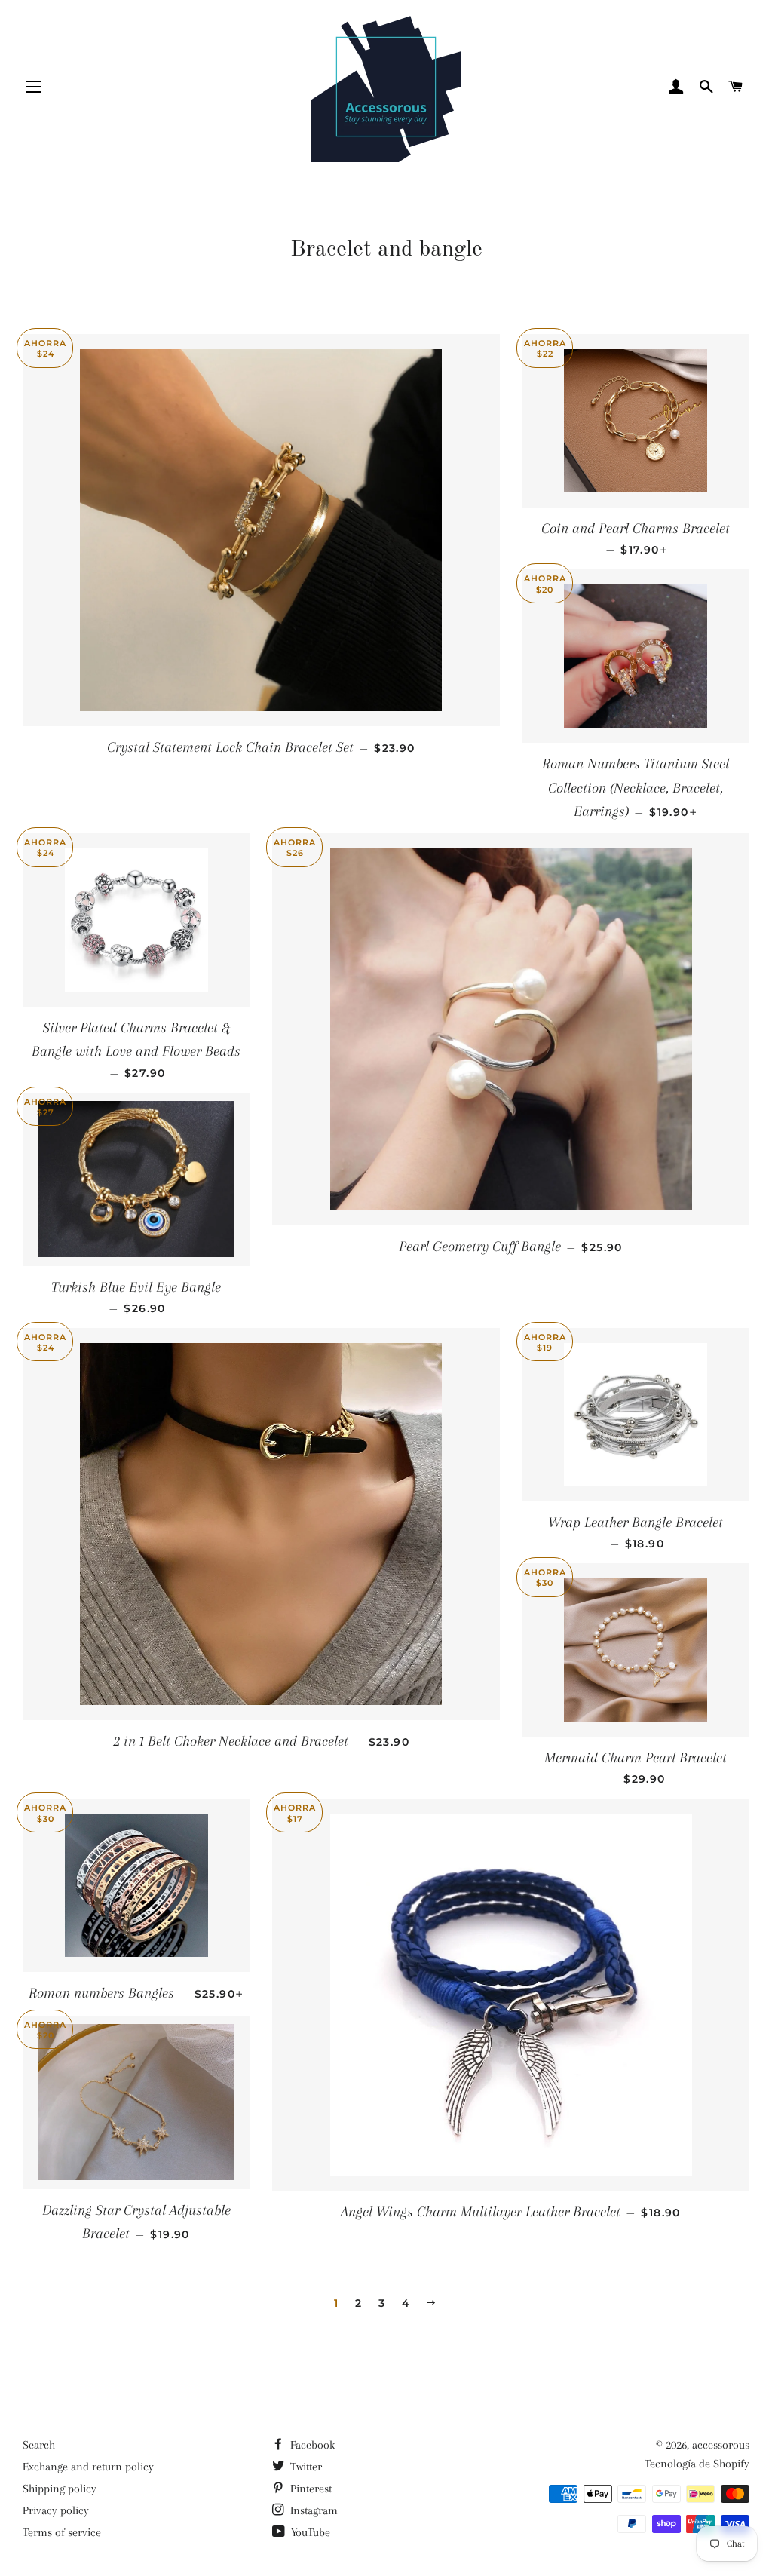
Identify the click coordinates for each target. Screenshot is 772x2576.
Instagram (312, 2510)
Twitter (305, 2467)
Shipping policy (60, 2489)
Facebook (311, 2445)
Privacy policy (56, 2510)
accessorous (721, 2445)
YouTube (309, 2532)
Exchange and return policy (88, 2467)
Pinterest (309, 2489)
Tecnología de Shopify (697, 2464)
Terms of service (62, 2532)
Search (39, 2445)
